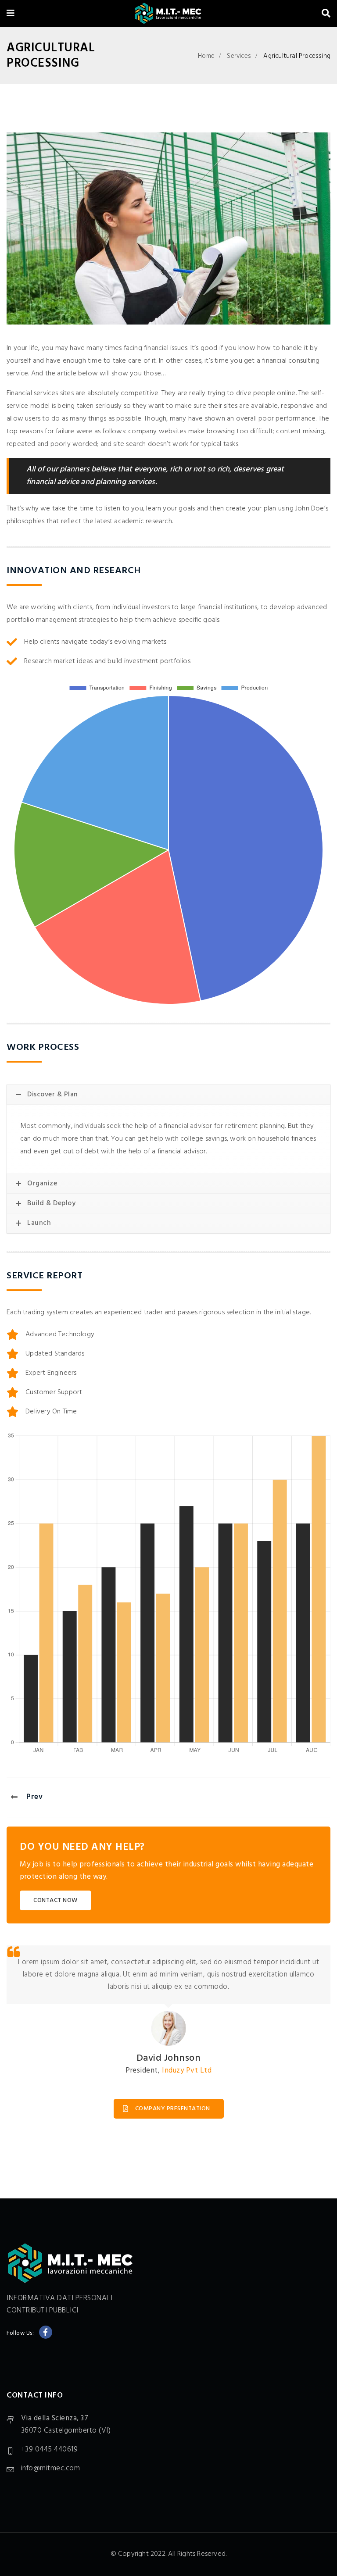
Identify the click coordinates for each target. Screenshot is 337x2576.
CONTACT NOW (56, 1900)
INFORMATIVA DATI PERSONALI (59, 2298)
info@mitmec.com (51, 2468)
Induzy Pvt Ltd (187, 2071)
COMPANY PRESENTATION (173, 2109)
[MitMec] (168, 14)
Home (206, 56)
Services (239, 56)
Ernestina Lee (169, 2059)
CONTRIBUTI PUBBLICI (43, 2310)
